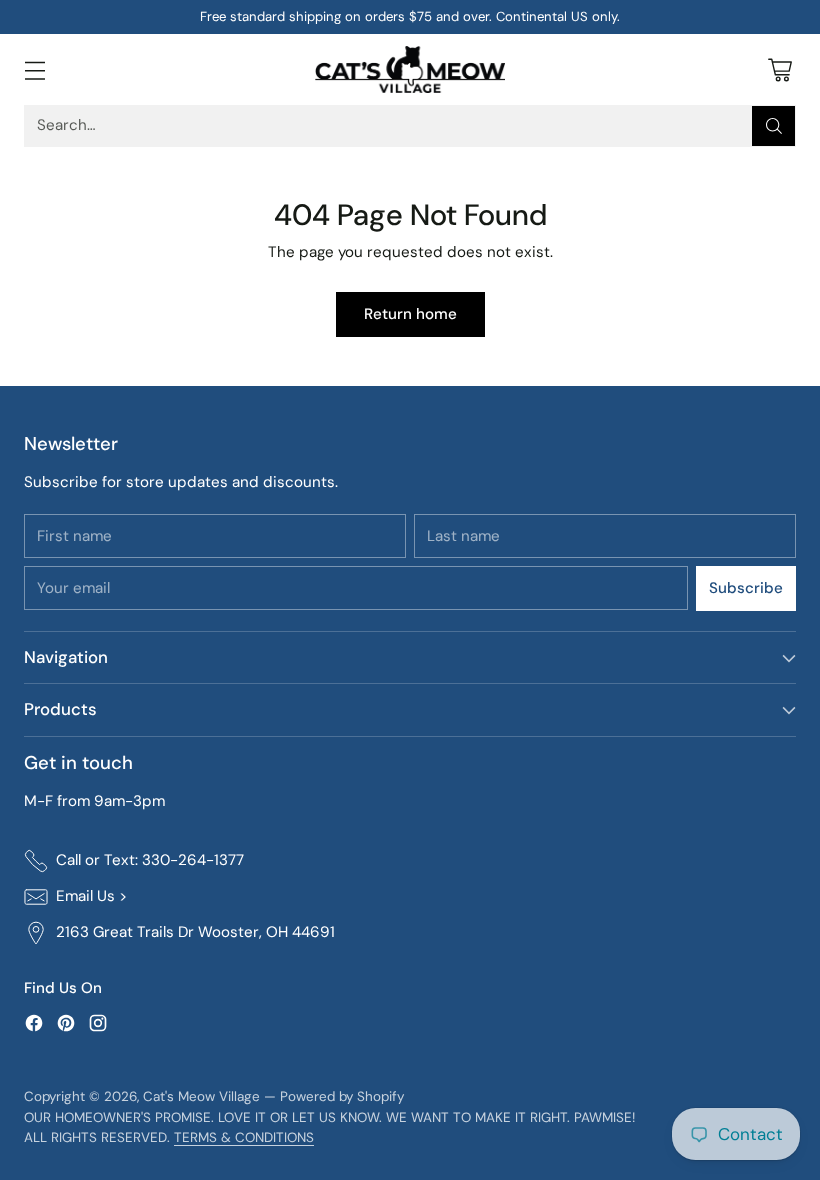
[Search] (774, 126)
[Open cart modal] (779, 69)
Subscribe (746, 588)
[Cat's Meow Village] (410, 69)
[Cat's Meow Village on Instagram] (98, 1026)
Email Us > (91, 896)
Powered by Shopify (342, 1096)
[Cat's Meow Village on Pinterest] (66, 1026)
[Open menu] (34, 69)
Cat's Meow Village (201, 1096)
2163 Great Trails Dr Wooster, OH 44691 (195, 932)
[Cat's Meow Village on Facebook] (34, 1026)
